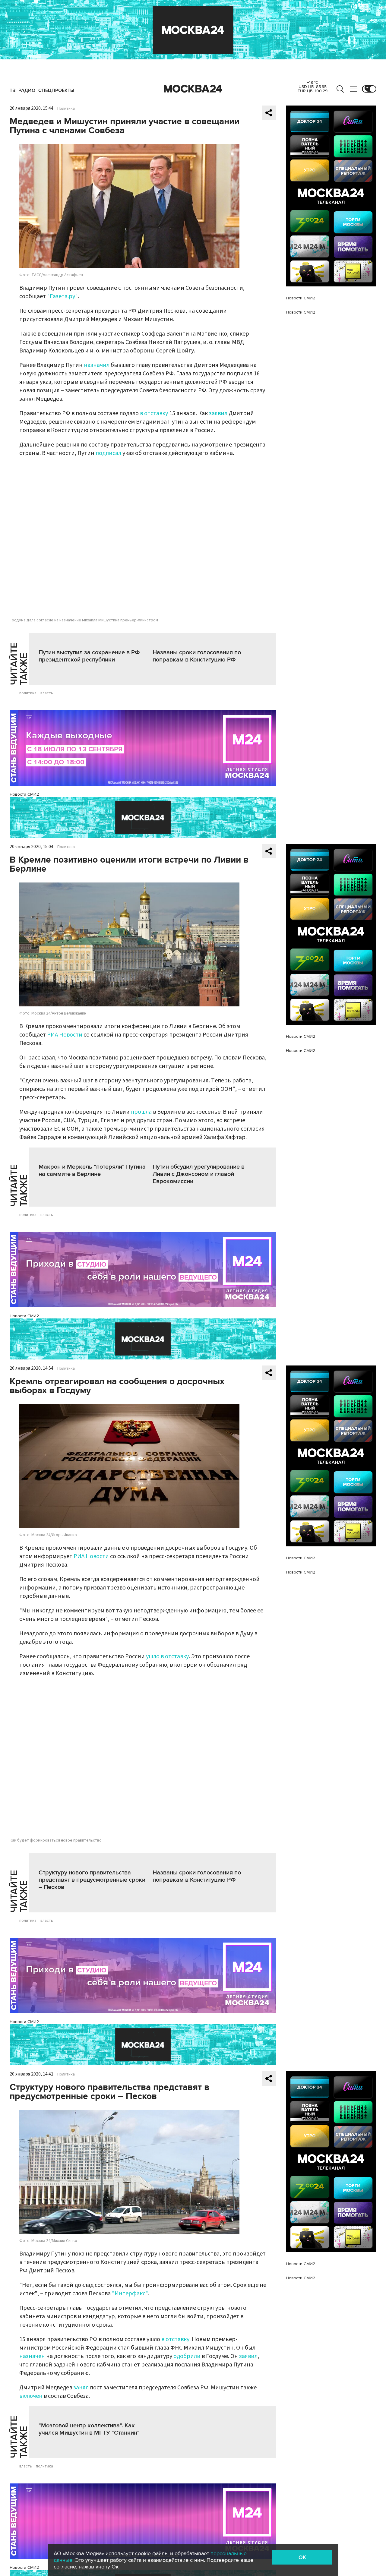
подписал (108, 453)
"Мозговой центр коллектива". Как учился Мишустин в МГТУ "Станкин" (89, 2429)
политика (28, 693)
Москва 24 (193, 89)
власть (47, 693)
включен (31, 2396)
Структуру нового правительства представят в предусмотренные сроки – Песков (92, 1880)
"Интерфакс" (130, 2293)
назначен (32, 2356)
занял (81, 2388)
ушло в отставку (167, 1656)
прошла (141, 1112)
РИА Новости (65, 1035)
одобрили (187, 2356)
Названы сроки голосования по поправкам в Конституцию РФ (197, 656)
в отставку (154, 413)
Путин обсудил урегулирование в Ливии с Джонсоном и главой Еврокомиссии (199, 1174)
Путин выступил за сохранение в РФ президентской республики (89, 656)
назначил (97, 365)
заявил (218, 413)
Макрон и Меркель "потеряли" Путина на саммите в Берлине (92, 1170)
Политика (66, 109)
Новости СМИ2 (24, 794)
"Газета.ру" (62, 296)
